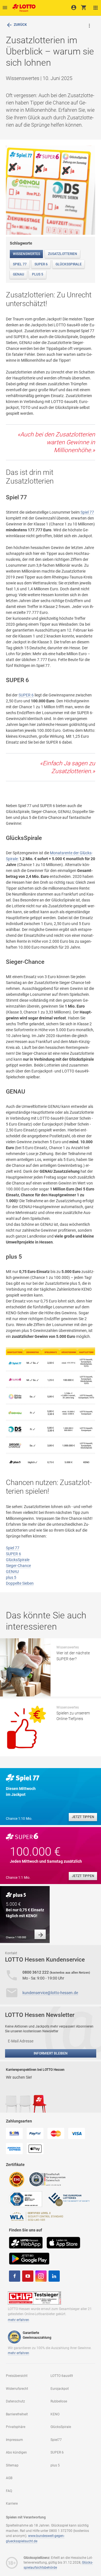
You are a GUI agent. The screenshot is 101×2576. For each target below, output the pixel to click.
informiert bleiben (51, 2053)
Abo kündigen (16, 2452)
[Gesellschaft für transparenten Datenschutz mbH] (49, 2179)
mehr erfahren (19, 2320)
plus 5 (38, 274)
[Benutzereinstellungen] (96, 8)
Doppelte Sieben (20, 1583)
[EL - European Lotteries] (69, 2199)
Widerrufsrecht (17, 2389)
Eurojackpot (60, 2389)
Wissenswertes (27, 254)
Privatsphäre (16, 2427)
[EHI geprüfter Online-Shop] (17, 2179)
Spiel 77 (20, 264)
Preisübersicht (17, 2376)
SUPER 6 (41, 264)
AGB (9, 2478)
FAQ (9, 2491)
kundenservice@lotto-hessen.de (50, 1993)
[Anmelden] (74, 7)
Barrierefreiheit (17, 2414)
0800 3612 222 (36, 1972)
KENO (55, 2414)
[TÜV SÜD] (26, 2199)
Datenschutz (15, 2401)
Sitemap (12, 2465)
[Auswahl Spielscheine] (5, 8)
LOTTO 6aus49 (62, 2376)
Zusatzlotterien (63, 254)
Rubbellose (59, 2401)
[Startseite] (23, 6)
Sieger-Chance (18, 1566)
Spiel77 (56, 2440)
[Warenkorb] (84, 7)
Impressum (14, 2440)
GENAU (19, 274)
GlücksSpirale (69, 264)
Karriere (12, 2504)
